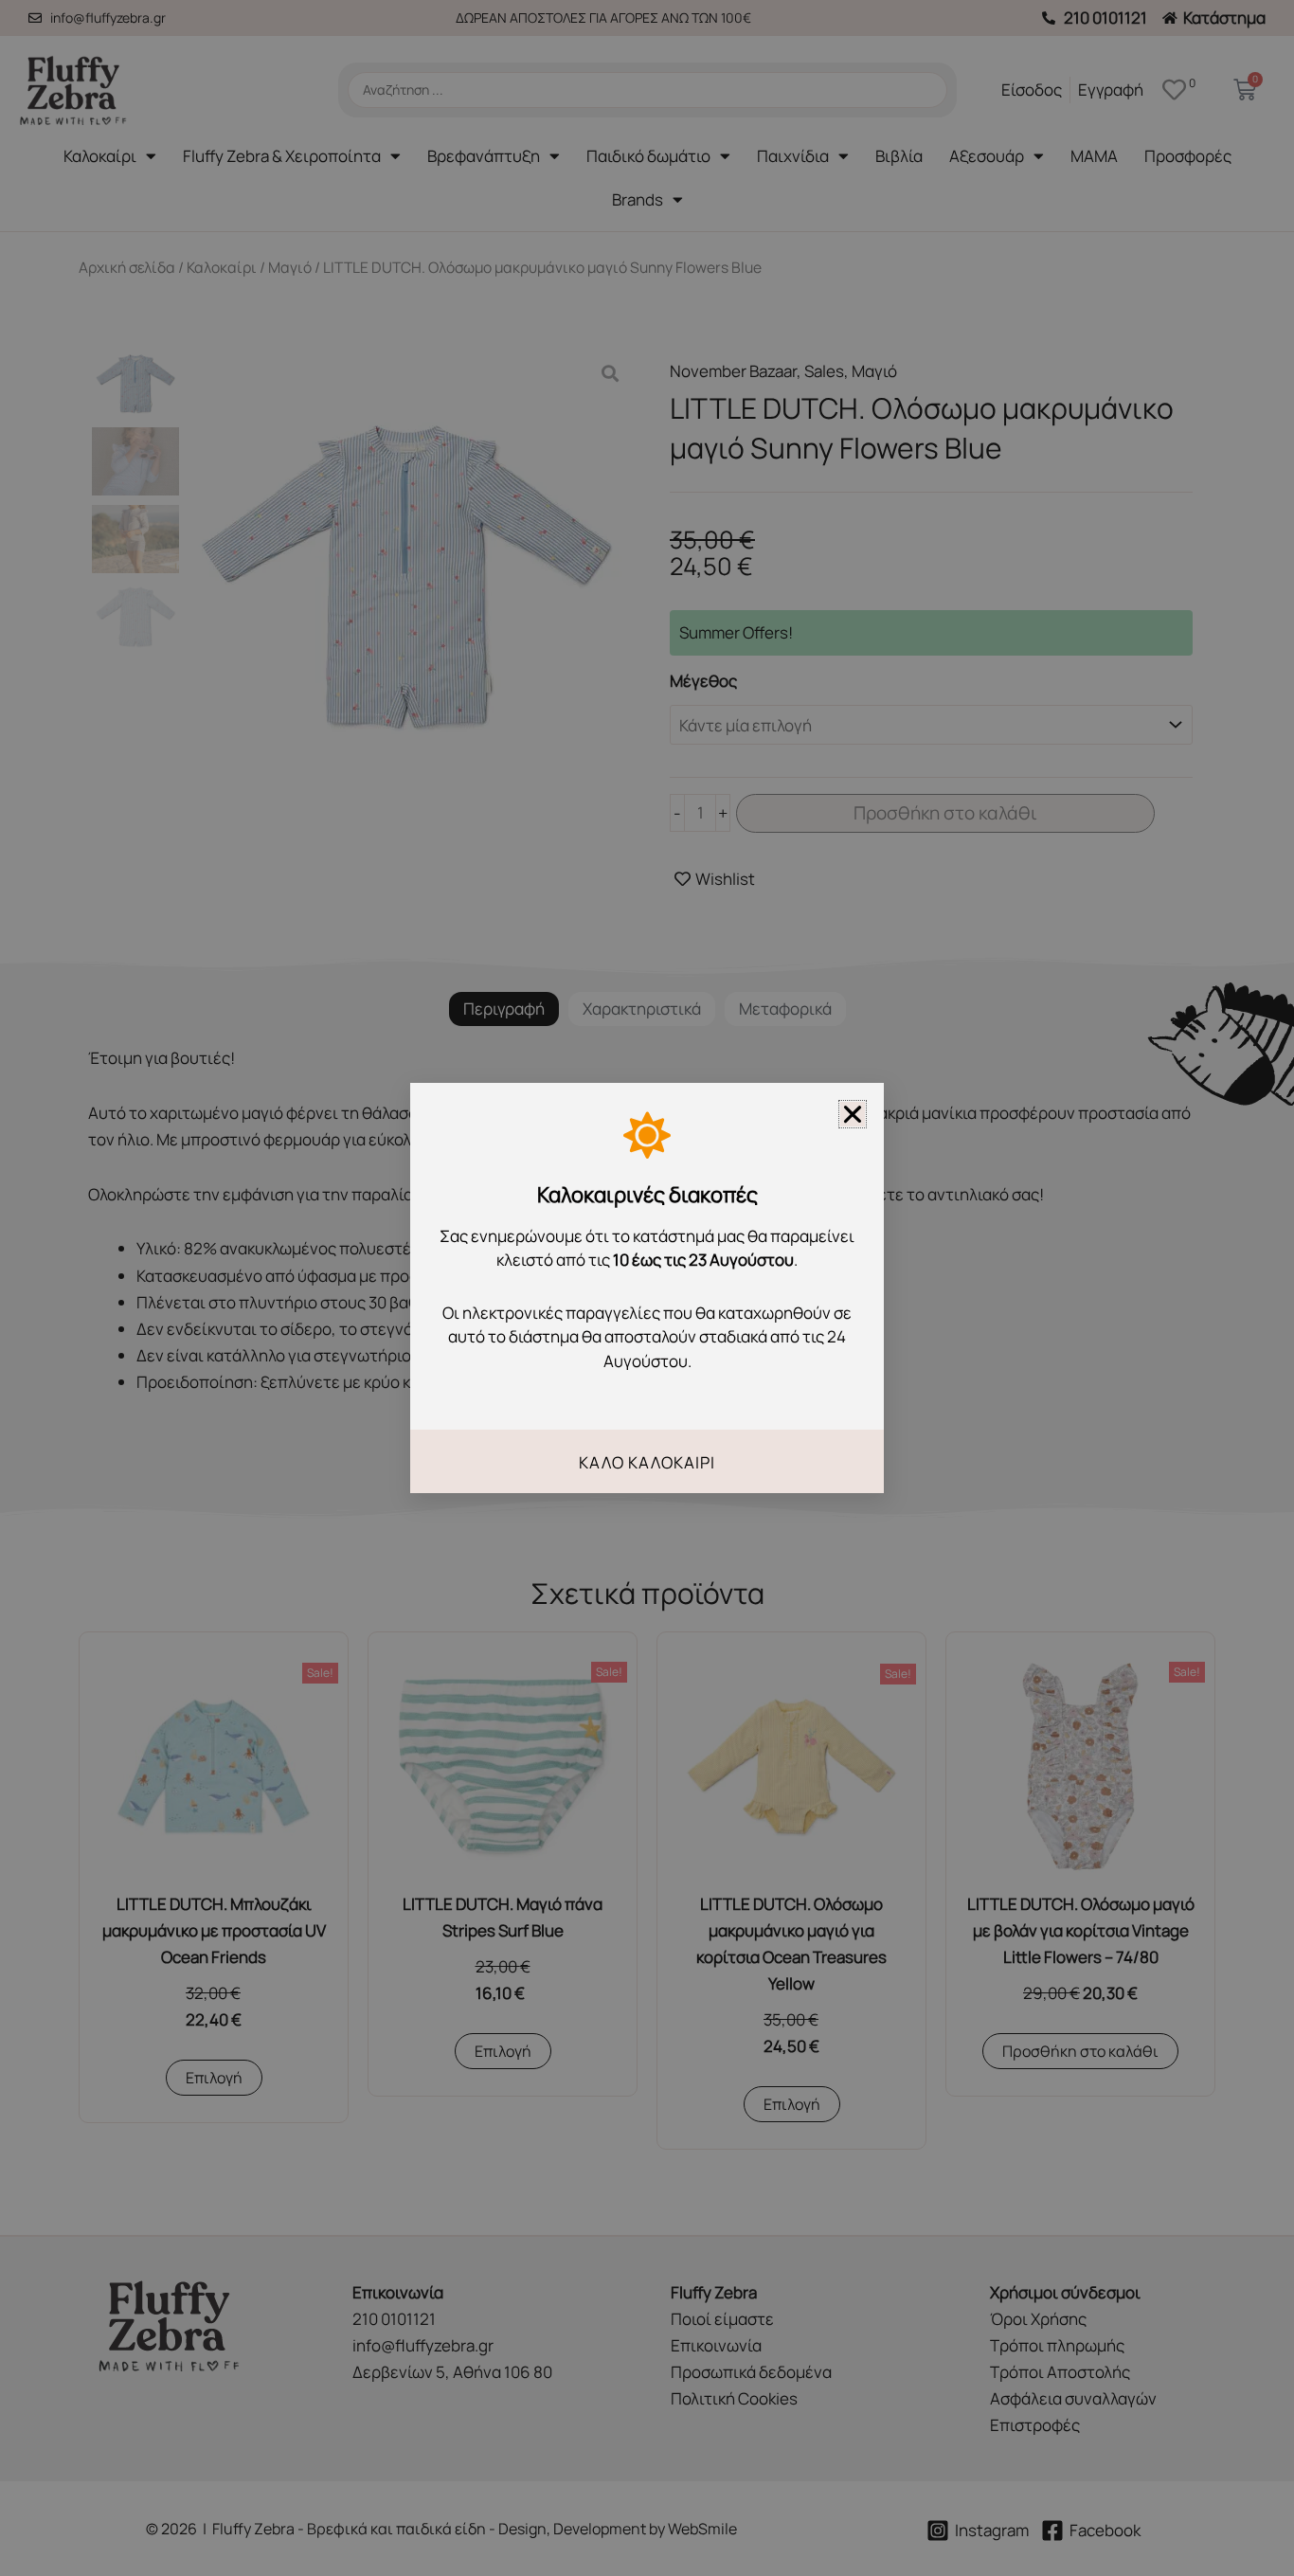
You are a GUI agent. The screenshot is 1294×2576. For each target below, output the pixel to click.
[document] (647, 1288)
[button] (853, 1114)
